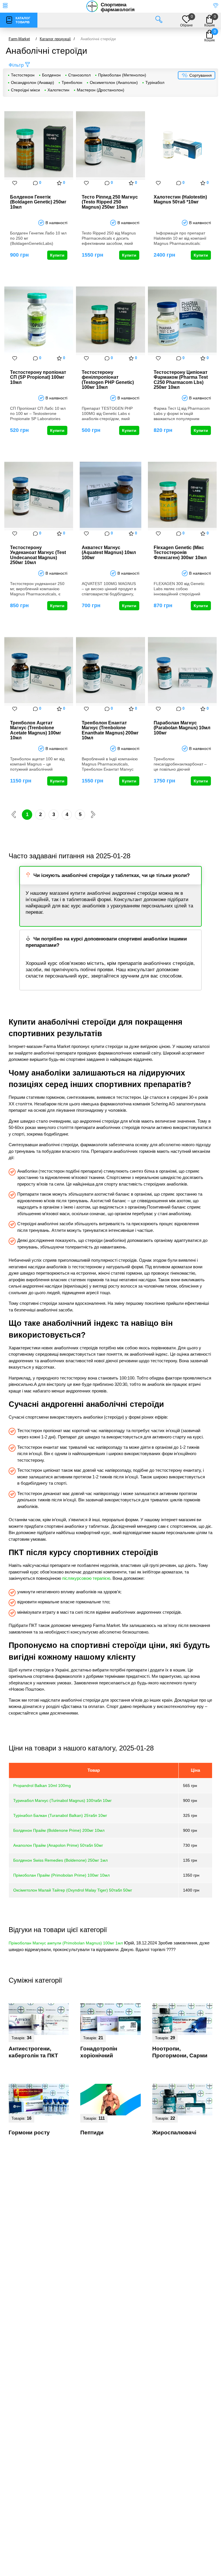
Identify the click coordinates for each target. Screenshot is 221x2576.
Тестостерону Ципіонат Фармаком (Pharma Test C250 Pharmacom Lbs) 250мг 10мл (181, 380)
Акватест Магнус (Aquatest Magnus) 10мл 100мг (109, 553)
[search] (159, 20)
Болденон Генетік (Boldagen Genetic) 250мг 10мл (38, 202)
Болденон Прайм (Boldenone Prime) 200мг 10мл (59, 1830)
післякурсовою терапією (86, 1578)
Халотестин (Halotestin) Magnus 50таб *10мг (180, 200)
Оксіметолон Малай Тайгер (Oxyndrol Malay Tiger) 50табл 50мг (73, 1890)
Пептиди (92, 2132)
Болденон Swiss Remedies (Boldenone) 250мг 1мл (60, 1860)
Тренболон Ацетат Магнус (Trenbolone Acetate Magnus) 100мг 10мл (36, 730)
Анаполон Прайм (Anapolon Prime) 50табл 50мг (58, 1845)
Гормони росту (29, 2132)
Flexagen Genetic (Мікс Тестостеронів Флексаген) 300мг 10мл (180, 553)
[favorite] (15, 183)
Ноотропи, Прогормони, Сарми (180, 2052)
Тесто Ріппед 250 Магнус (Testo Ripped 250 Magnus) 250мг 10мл (110, 202)
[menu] (5, 6)
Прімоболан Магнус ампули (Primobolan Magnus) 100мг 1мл (66, 1943)
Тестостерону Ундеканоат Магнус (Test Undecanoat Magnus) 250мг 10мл (38, 555)
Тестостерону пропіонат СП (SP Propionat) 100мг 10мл (38, 377)
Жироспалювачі (174, 2132)
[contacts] (216, 6)
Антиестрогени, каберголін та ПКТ (33, 2052)
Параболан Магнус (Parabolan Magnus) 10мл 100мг (182, 728)
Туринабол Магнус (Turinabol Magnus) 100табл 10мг (62, 1800)
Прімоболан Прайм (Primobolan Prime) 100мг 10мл (61, 1875)
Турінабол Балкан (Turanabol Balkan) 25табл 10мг (60, 1815)
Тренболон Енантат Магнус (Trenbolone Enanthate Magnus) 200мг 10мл (110, 730)
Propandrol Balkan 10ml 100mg (42, 1786)
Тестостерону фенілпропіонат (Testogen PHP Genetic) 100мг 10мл (108, 380)
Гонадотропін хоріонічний (99, 2052)
